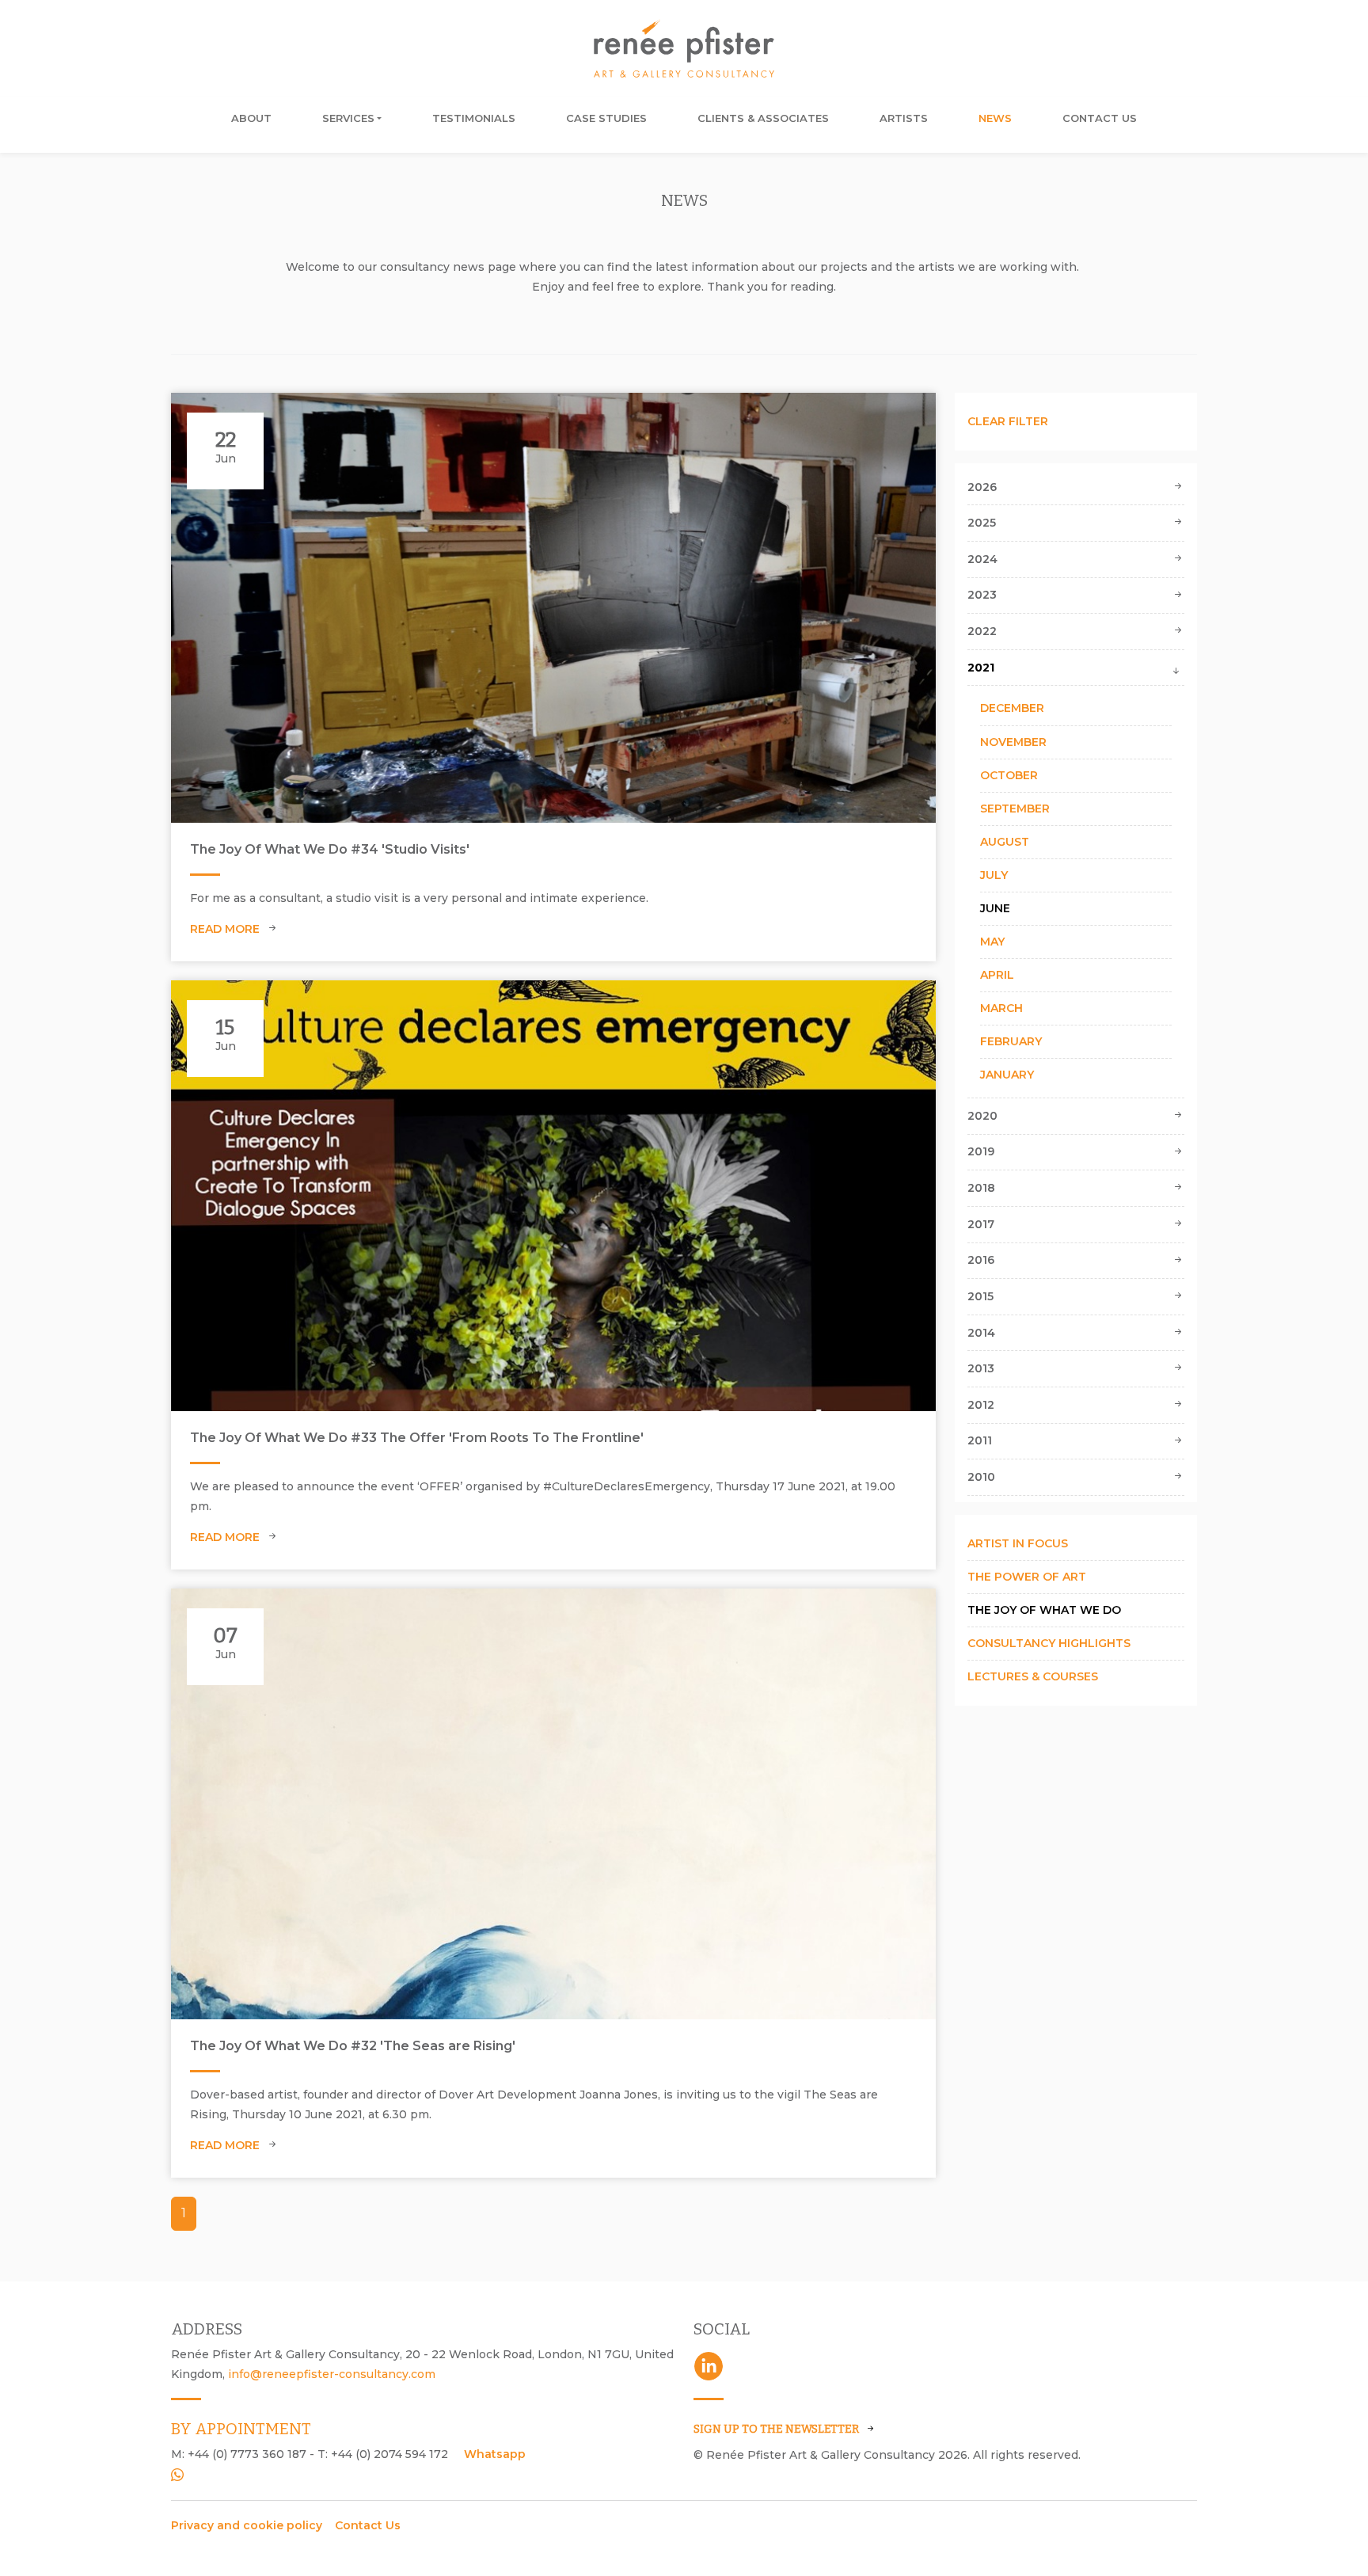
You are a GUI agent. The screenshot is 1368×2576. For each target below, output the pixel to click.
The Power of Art (1027, 1577)
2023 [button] (982, 595)
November (1013, 742)
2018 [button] (981, 1188)
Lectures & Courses (1033, 1676)
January (1007, 1075)
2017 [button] (981, 1224)
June (995, 908)
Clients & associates (763, 118)
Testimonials (474, 118)
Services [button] (348, 118)
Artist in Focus (1018, 1543)
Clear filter (1008, 421)
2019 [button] (981, 1151)
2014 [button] (981, 1333)
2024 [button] (982, 559)
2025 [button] (982, 523)
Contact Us (1100, 118)
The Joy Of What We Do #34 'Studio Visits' (330, 849)
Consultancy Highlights (1049, 1643)
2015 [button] (980, 1296)
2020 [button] (982, 1116)
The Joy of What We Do (1044, 1610)
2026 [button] (982, 487)
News (995, 118)
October (1009, 775)
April (997, 975)
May (992, 942)
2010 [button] (981, 1477)
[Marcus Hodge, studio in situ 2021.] (553, 608)
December (1012, 708)
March (1001, 1008)
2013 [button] (981, 1368)
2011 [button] (980, 1440)
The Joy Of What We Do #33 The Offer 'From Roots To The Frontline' (417, 1438)
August (1005, 842)
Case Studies (606, 118)
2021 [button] (981, 668)
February (1011, 1041)
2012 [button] (981, 1405)
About (251, 118)
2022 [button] (982, 631)
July (994, 875)
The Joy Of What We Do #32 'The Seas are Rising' (353, 2046)
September (1015, 809)
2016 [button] (981, 1260)
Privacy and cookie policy (247, 2525)
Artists (904, 118)
